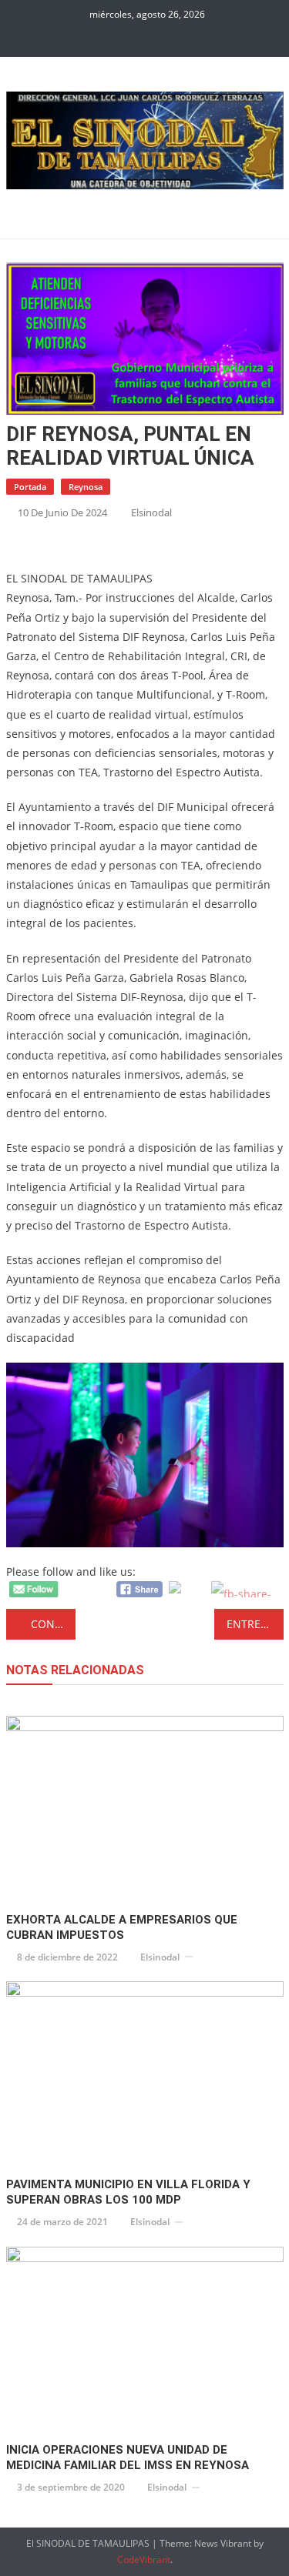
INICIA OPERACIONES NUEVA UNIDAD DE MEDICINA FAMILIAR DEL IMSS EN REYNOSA (128, 2458)
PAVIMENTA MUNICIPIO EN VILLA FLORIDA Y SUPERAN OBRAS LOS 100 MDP (128, 2192)
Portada (30, 487)
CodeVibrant (144, 2559)
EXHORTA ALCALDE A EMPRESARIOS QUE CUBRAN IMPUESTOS (122, 1927)
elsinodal (151, 512)
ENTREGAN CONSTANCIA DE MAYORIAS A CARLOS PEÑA (255, 1624)
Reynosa (86, 487)
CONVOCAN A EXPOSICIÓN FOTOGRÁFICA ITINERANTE (53, 1624)
